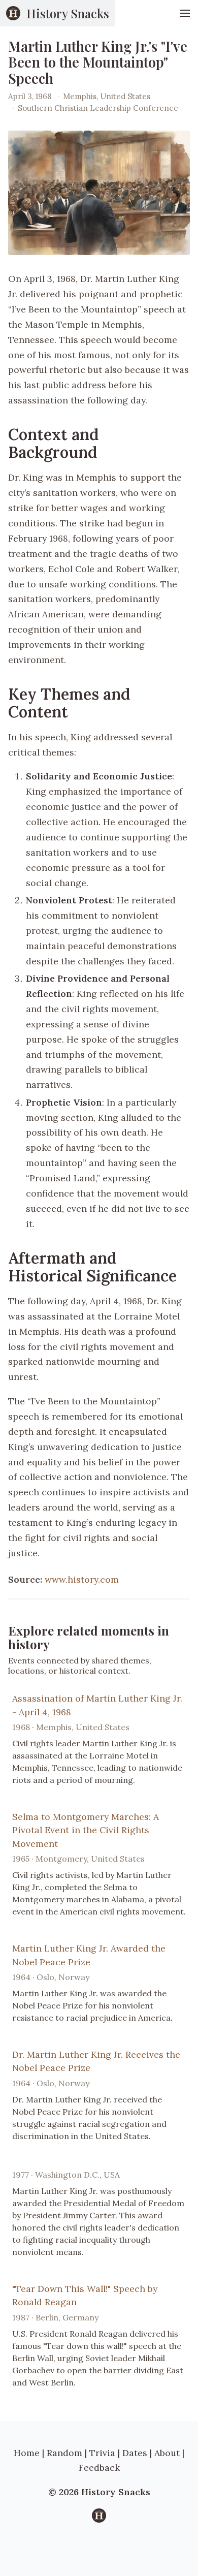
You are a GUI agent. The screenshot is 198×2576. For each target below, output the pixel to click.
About (167, 2453)
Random (64, 2453)
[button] (185, 13)
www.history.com (82, 1579)
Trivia (102, 2453)
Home (27, 2453)
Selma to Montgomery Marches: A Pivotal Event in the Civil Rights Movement (86, 1830)
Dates (135, 2453)
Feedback (99, 2468)
